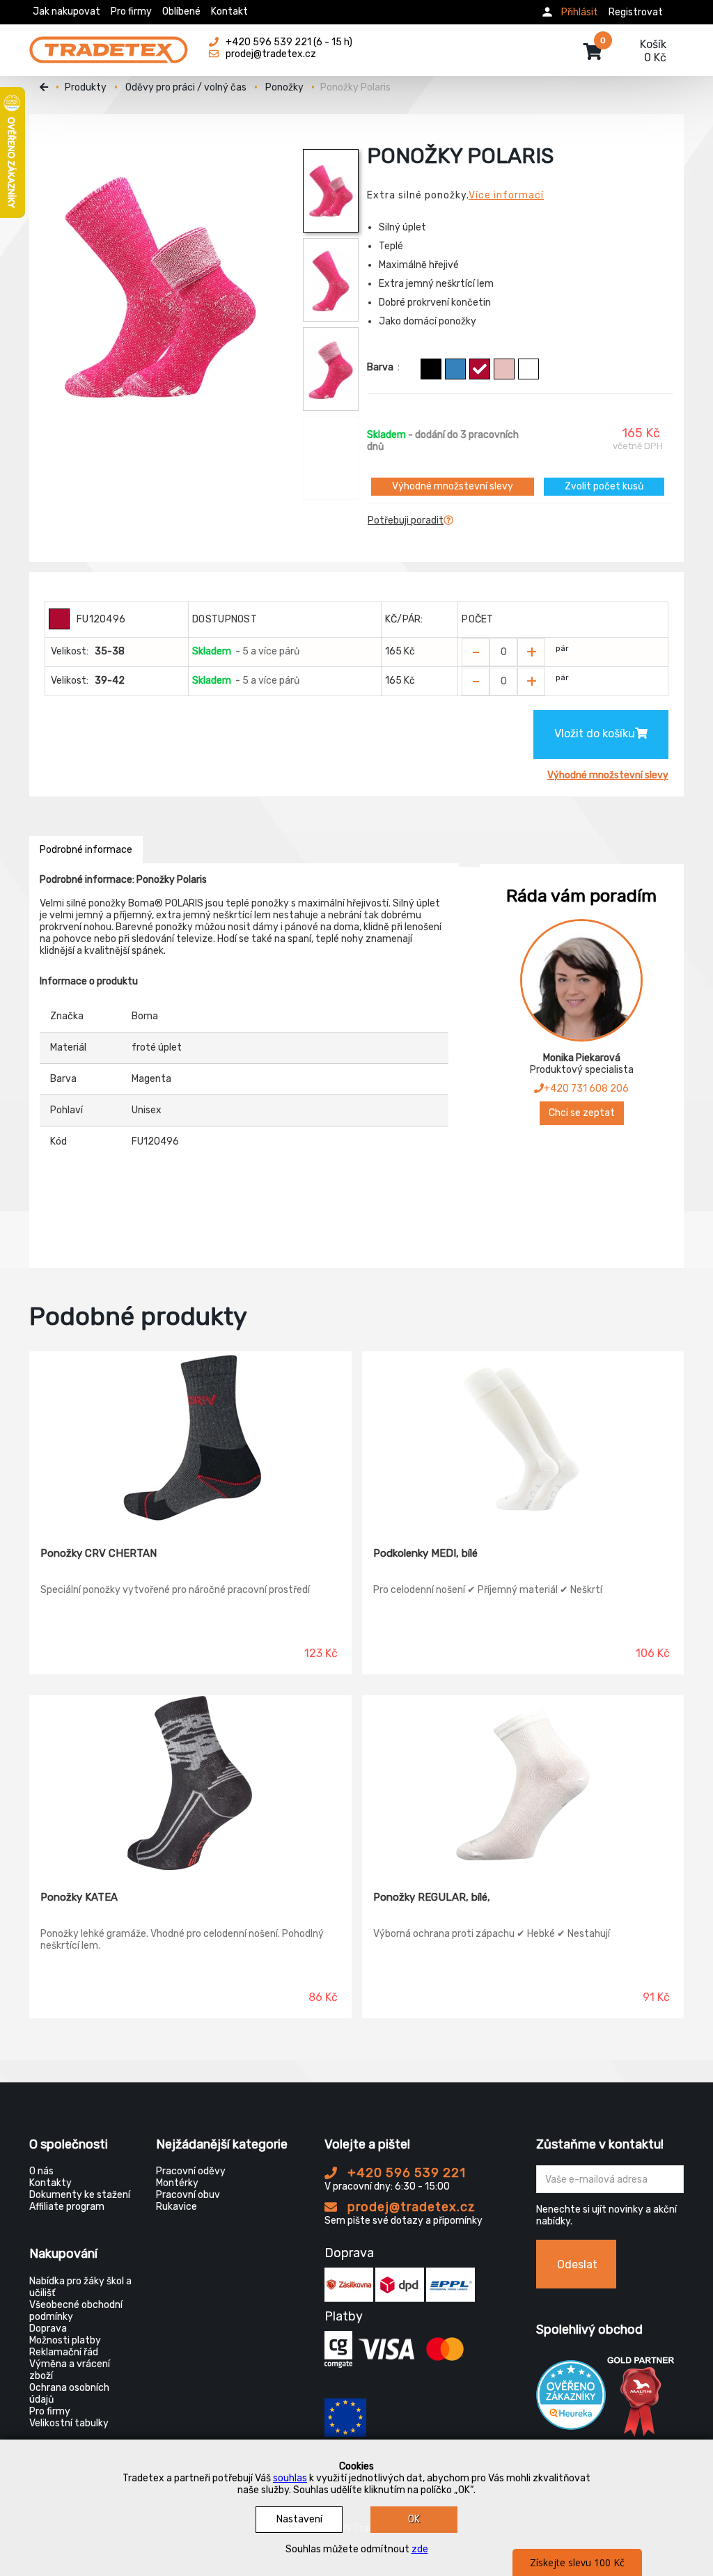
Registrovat (636, 12)
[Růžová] (504, 369)
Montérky (177, 2183)
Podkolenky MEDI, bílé (425, 1553)
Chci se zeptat (582, 1113)
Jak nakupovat (66, 11)
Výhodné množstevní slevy (453, 486)
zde (420, 2549)
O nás (41, 2171)
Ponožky (284, 87)
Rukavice (177, 2207)
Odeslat (577, 2264)
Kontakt (229, 11)
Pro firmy (131, 11)
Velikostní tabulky (69, 2423)
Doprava (48, 2328)
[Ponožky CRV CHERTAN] (190, 1439)
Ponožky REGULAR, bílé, (432, 1897)
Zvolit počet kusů (604, 486)
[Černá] (431, 369)
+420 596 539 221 (405, 2173)
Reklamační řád (64, 2352)
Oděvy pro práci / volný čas (186, 87)
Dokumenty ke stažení (80, 2195)
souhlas (290, 2478)
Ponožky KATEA (79, 1897)
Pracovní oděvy (191, 2171)
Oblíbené (181, 11)
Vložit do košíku (595, 733)
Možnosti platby (65, 2340)
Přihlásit (580, 12)
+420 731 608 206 (586, 1089)
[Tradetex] (109, 43)
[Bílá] (528, 369)
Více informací (506, 195)
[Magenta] (480, 369)
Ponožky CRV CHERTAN (99, 1553)
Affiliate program (67, 2207)
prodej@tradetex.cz (410, 2207)
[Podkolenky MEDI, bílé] (523, 1439)
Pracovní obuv (188, 2195)
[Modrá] (455, 369)
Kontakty (50, 2183)
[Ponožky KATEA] (190, 1783)
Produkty (86, 87)
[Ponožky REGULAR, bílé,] (523, 1783)
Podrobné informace (86, 850)
